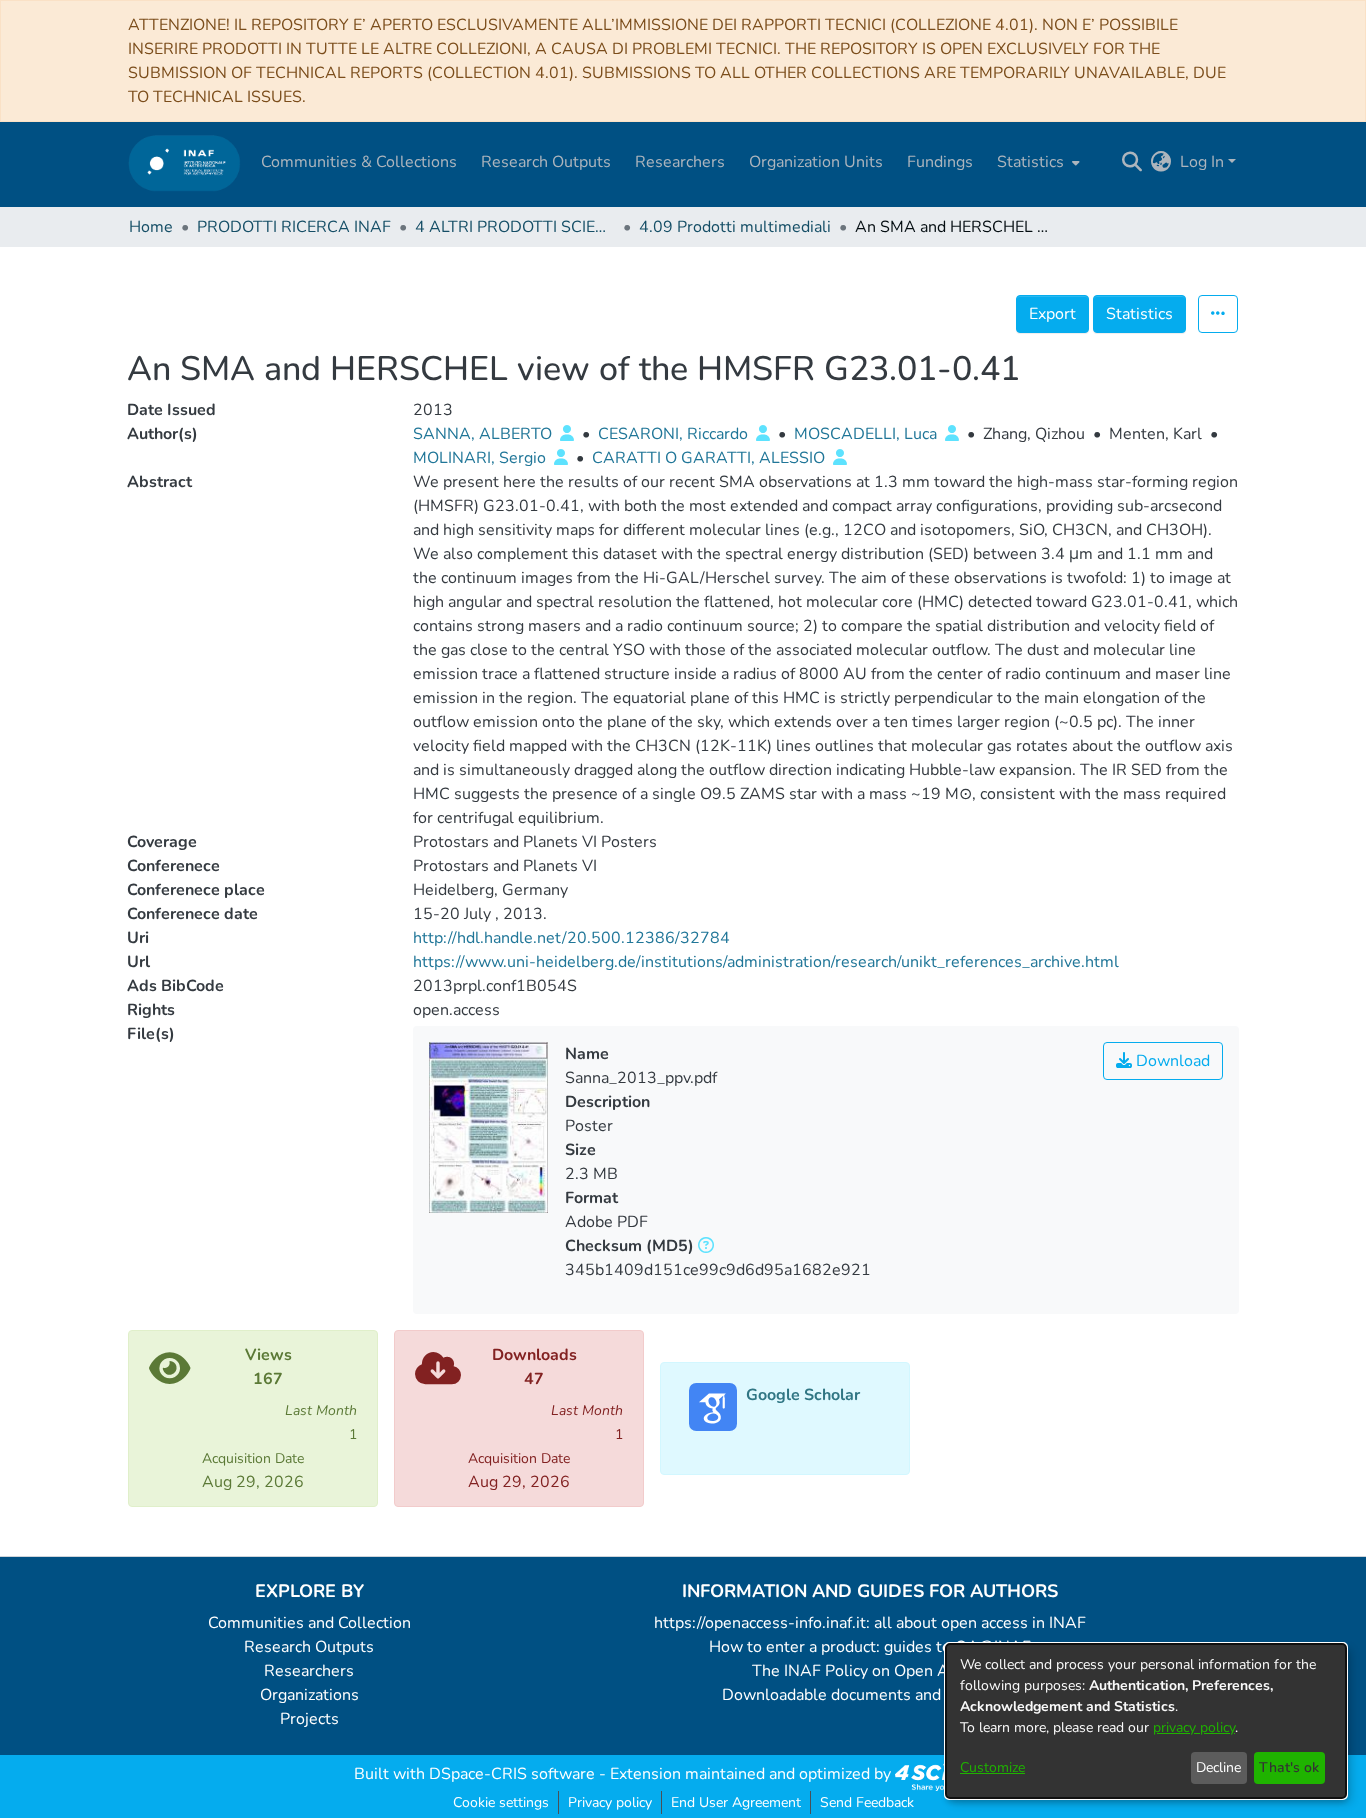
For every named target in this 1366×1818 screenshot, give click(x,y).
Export (1052, 314)
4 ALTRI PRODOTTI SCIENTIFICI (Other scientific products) (515, 227)
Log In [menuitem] (1202, 162)
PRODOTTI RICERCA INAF (294, 227)
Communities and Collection (309, 1623)
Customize (992, 1767)
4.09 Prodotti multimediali (735, 227)
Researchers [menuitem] (680, 162)
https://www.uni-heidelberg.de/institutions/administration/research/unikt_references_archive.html (766, 962)
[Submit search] (1132, 162)
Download (1171, 1061)
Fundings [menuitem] (940, 162)
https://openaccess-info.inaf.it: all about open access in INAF (870, 1623)
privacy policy (1194, 1727)
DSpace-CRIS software (512, 1774)
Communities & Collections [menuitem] (359, 162)
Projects (309, 1719)
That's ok (1289, 1767)
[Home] (184, 162)
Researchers (309, 1671)
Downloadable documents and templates (870, 1695)
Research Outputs (309, 1647)
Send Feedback (867, 1802)
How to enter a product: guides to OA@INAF (870, 1647)
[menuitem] (1036, 162)
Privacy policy (610, 1802)
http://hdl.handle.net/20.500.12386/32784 (571, 938)
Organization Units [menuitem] (816, 162)
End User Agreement (736, 1802)
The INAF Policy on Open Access (870, 1671)
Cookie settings (501, 1802)
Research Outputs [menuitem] (546, 162)
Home (151, 227)
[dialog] (1146, 1721)
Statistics (1139, 314)
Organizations (309, 1695)
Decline (1218, 1767)
